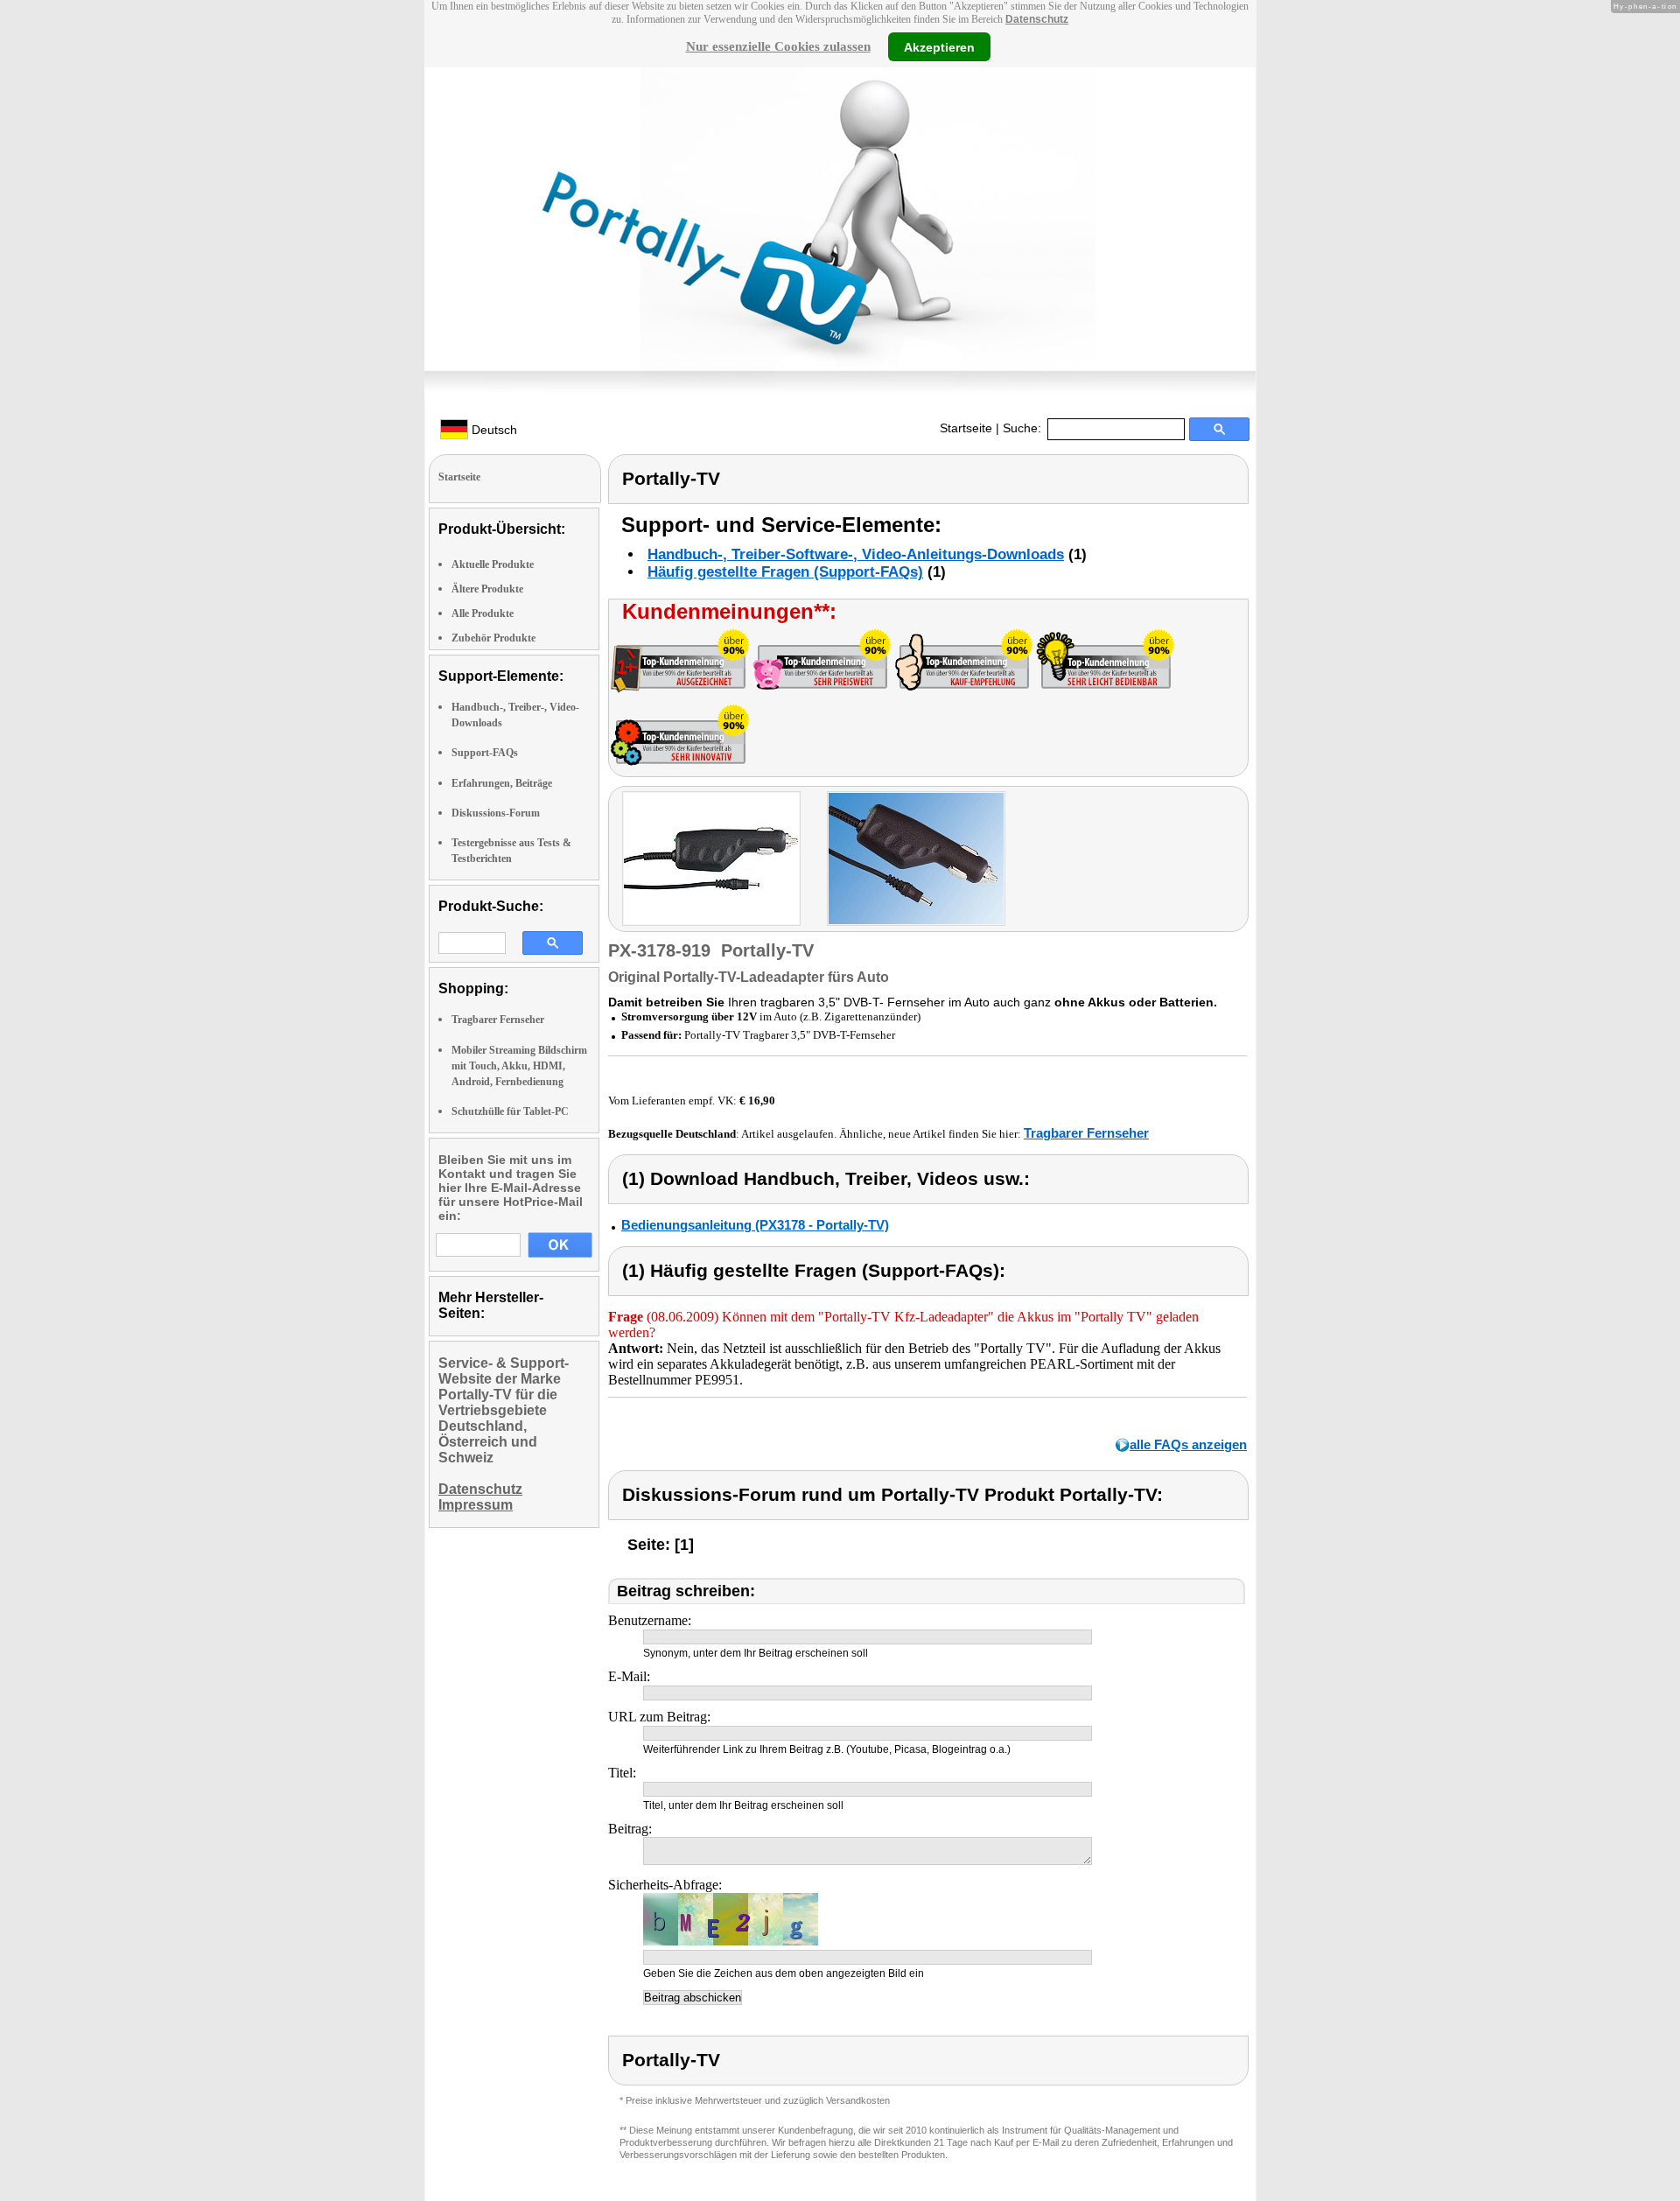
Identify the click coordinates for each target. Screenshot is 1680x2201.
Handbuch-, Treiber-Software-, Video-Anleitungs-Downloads (856, 554)
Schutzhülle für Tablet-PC (510, 1111)
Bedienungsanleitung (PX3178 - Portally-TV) (755, 1225)
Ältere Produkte (487, 589)
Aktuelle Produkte (493, 564)
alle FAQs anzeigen (1188, 1444)
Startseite (966, 428)
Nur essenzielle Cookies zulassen (778, 46)
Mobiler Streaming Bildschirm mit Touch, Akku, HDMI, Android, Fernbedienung (519, 1066)
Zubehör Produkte (493, 638)
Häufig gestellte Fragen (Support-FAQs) (785, 572)
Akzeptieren (939, 46)
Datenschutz (1037, 19)
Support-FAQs (485, 753)
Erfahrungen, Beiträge (502, 783)
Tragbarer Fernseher (498, 1020)
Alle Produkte (483, 613)
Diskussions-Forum (496, 813)
